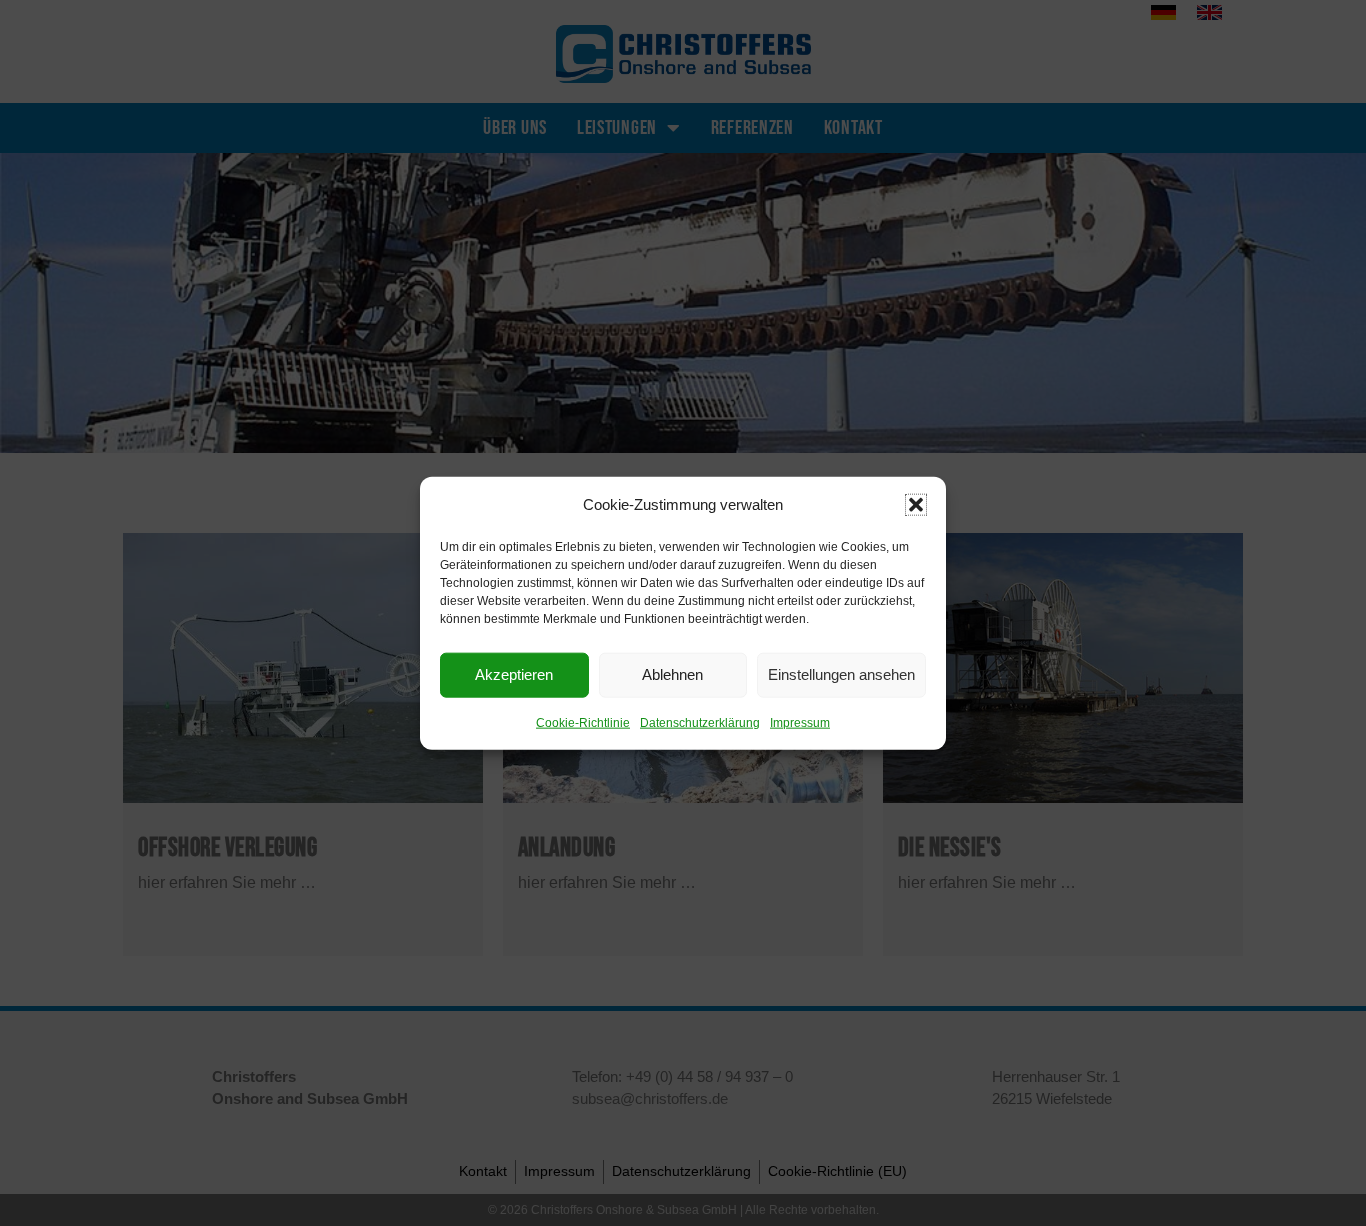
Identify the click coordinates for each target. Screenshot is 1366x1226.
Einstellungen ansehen (841, 674)
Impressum (800, 722)
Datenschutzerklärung (700, 722)
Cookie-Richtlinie (583, 722)
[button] (916, 504)
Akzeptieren (514, 674)
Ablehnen (672, 674)
